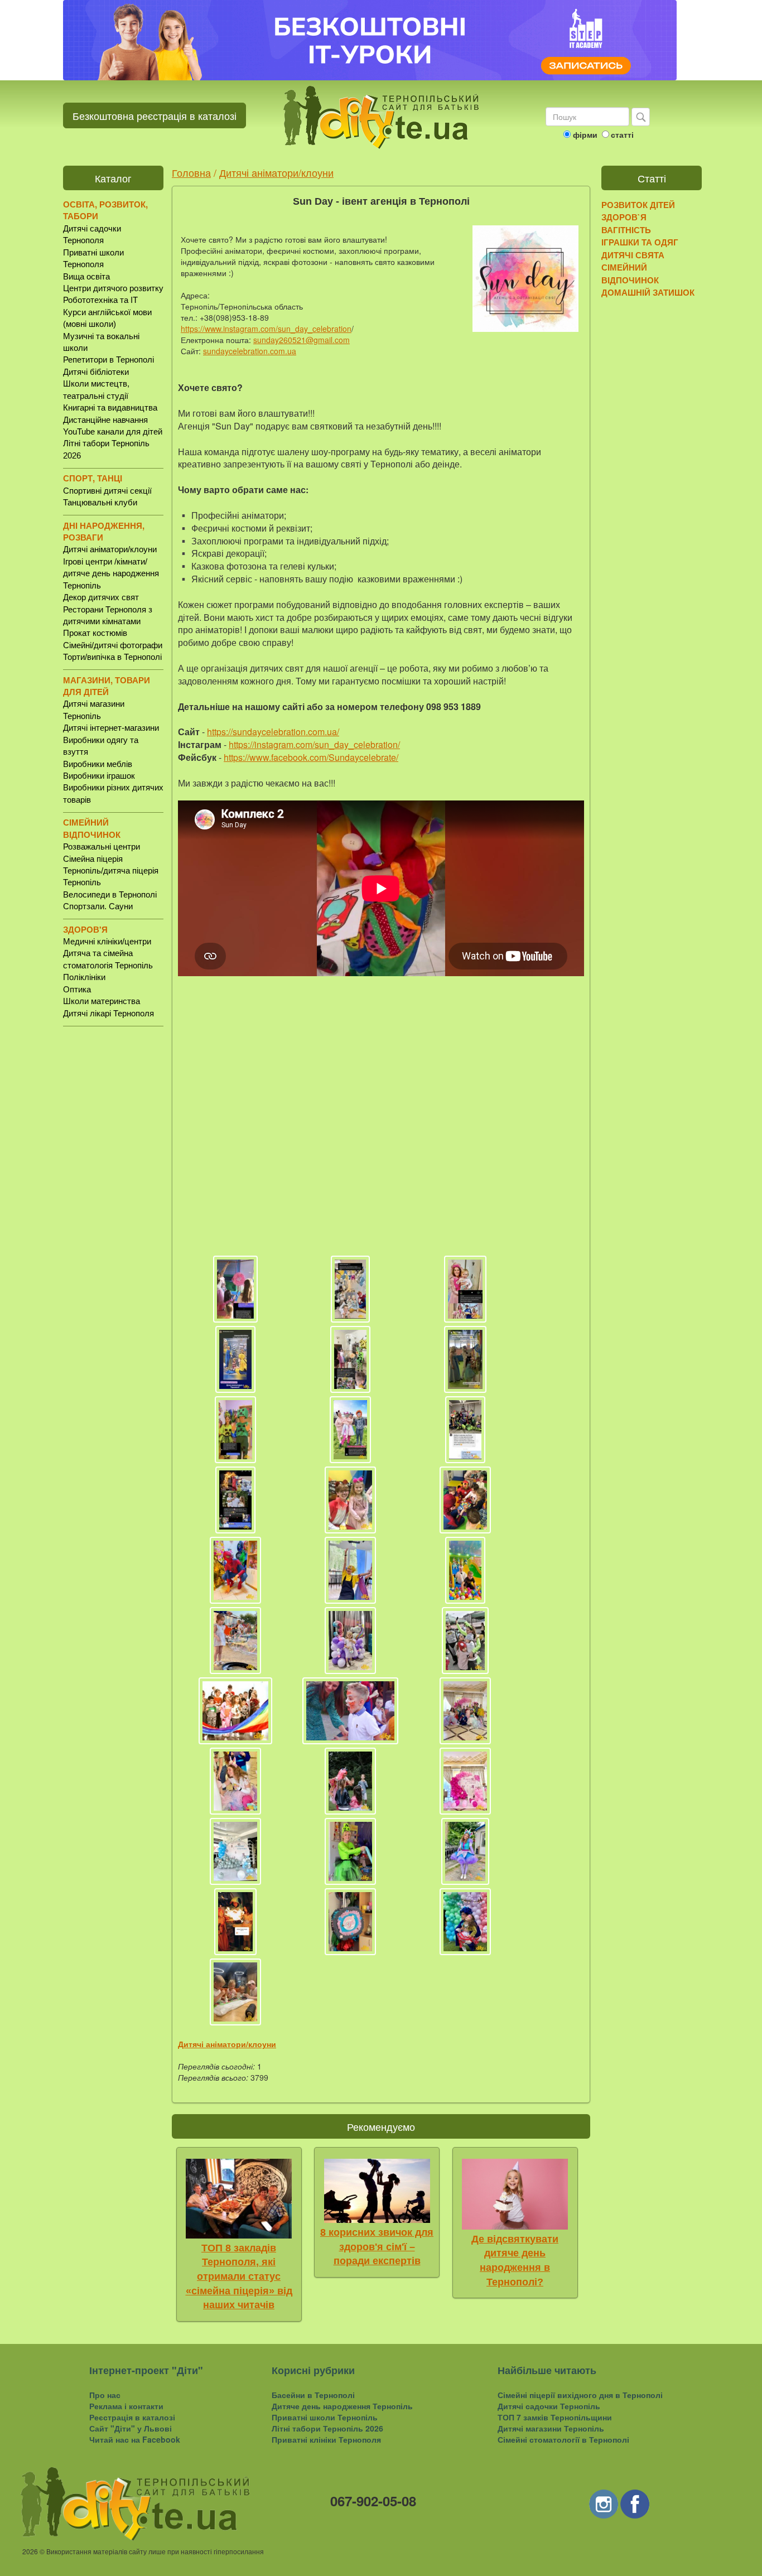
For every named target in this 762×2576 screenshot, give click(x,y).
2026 (30, 2551)
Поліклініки (84, 977)
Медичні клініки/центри (107, 941)
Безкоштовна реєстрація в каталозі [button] (155, 115)
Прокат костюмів (95, 633)
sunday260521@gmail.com (302, 340)
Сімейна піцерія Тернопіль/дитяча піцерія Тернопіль (111, 871)
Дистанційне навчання (105, 420)
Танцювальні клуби (100, 502)
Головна (191, 172)
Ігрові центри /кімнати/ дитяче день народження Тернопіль (111, 573)
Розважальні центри (102, 846)
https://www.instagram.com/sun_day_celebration (266, 329)
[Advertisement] (113, 1209)
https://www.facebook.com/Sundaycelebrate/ (311, 757)
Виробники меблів (98, 764)
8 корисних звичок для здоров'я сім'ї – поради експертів (377, 2247)
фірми (585, 134)
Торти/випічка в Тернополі (112, 657)
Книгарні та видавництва (110, 407)
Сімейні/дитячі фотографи (113, 645)
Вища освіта (86, 276)
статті (622, 134)
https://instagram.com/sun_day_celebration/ (314, 744)
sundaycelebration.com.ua (250, 351)
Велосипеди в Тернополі (110, 894)
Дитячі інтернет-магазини (111, 728)
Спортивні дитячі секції (107, 491)
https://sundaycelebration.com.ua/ (273, 732)
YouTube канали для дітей (113, 431)
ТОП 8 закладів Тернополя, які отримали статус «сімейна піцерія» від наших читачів (239, 2277)
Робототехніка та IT (100, 300)
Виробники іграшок (99, 776)
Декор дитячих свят (101, 597)
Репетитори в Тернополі (108, 360)
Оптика (77, 989)
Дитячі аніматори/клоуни (110, 549)
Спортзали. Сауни (98, 906)
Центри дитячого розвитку (113, 288)
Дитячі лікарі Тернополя (108, 1013)
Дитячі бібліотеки (96, 372)
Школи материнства (102, 1001)
